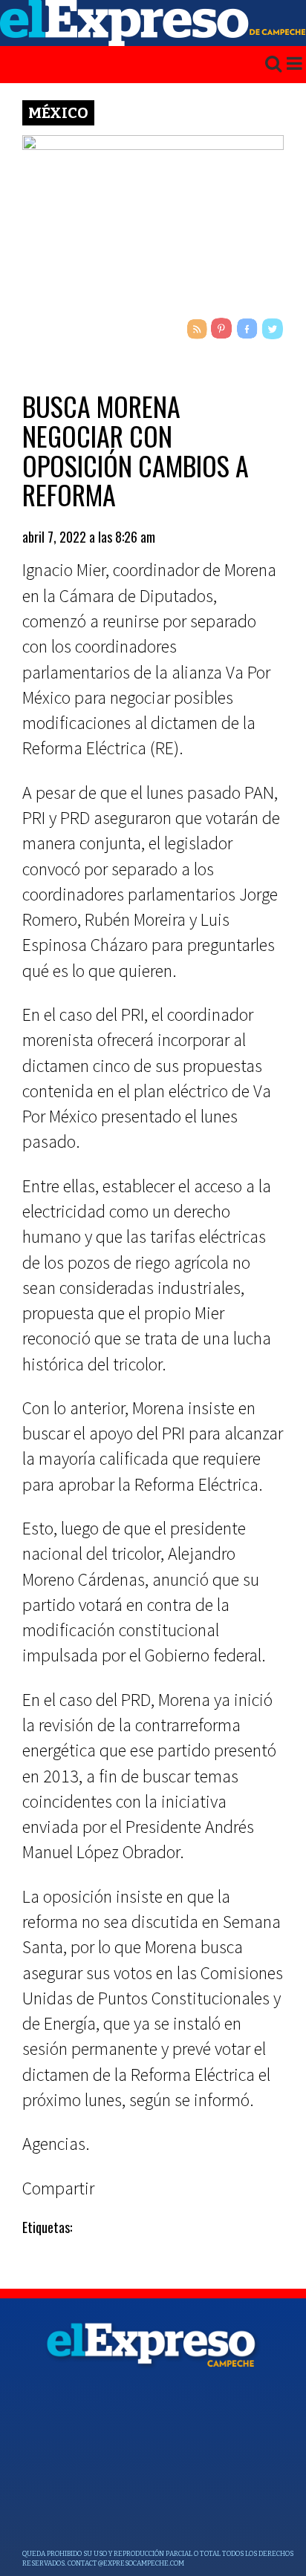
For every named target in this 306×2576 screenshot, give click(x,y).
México (58, 113)
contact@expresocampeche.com (126, 2563)
